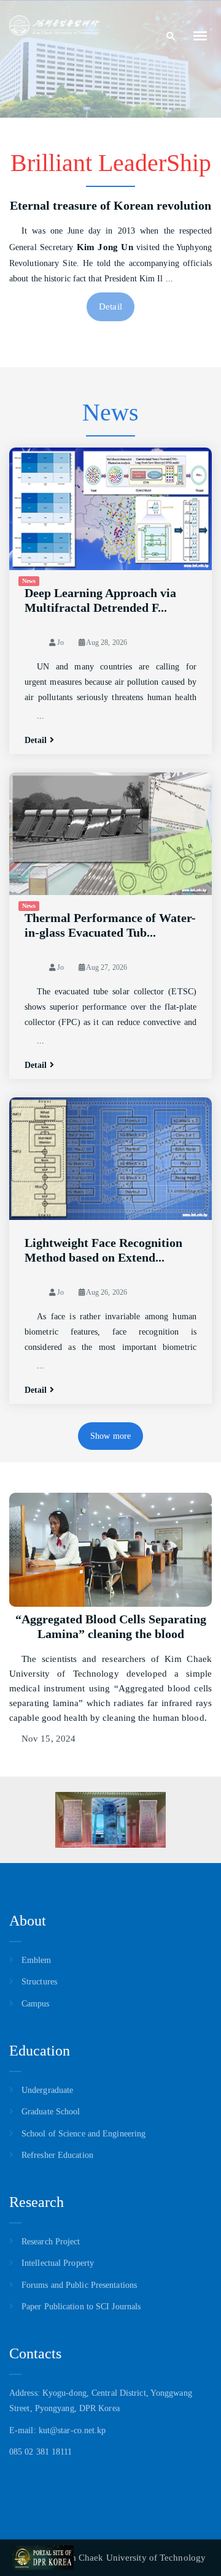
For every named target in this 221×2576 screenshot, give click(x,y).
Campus (36, 2004)
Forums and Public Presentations (79, 2285)
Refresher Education (57, 2155)
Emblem (37, 1960)
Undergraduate (47, 2090)
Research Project (51, 2242)
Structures (39, 1982)
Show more (110, 1436)
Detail (110, 307)
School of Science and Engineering (83, 2134)
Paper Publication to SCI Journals (81, 2307)
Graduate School (51, 2112)
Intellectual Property (58, 2263)
